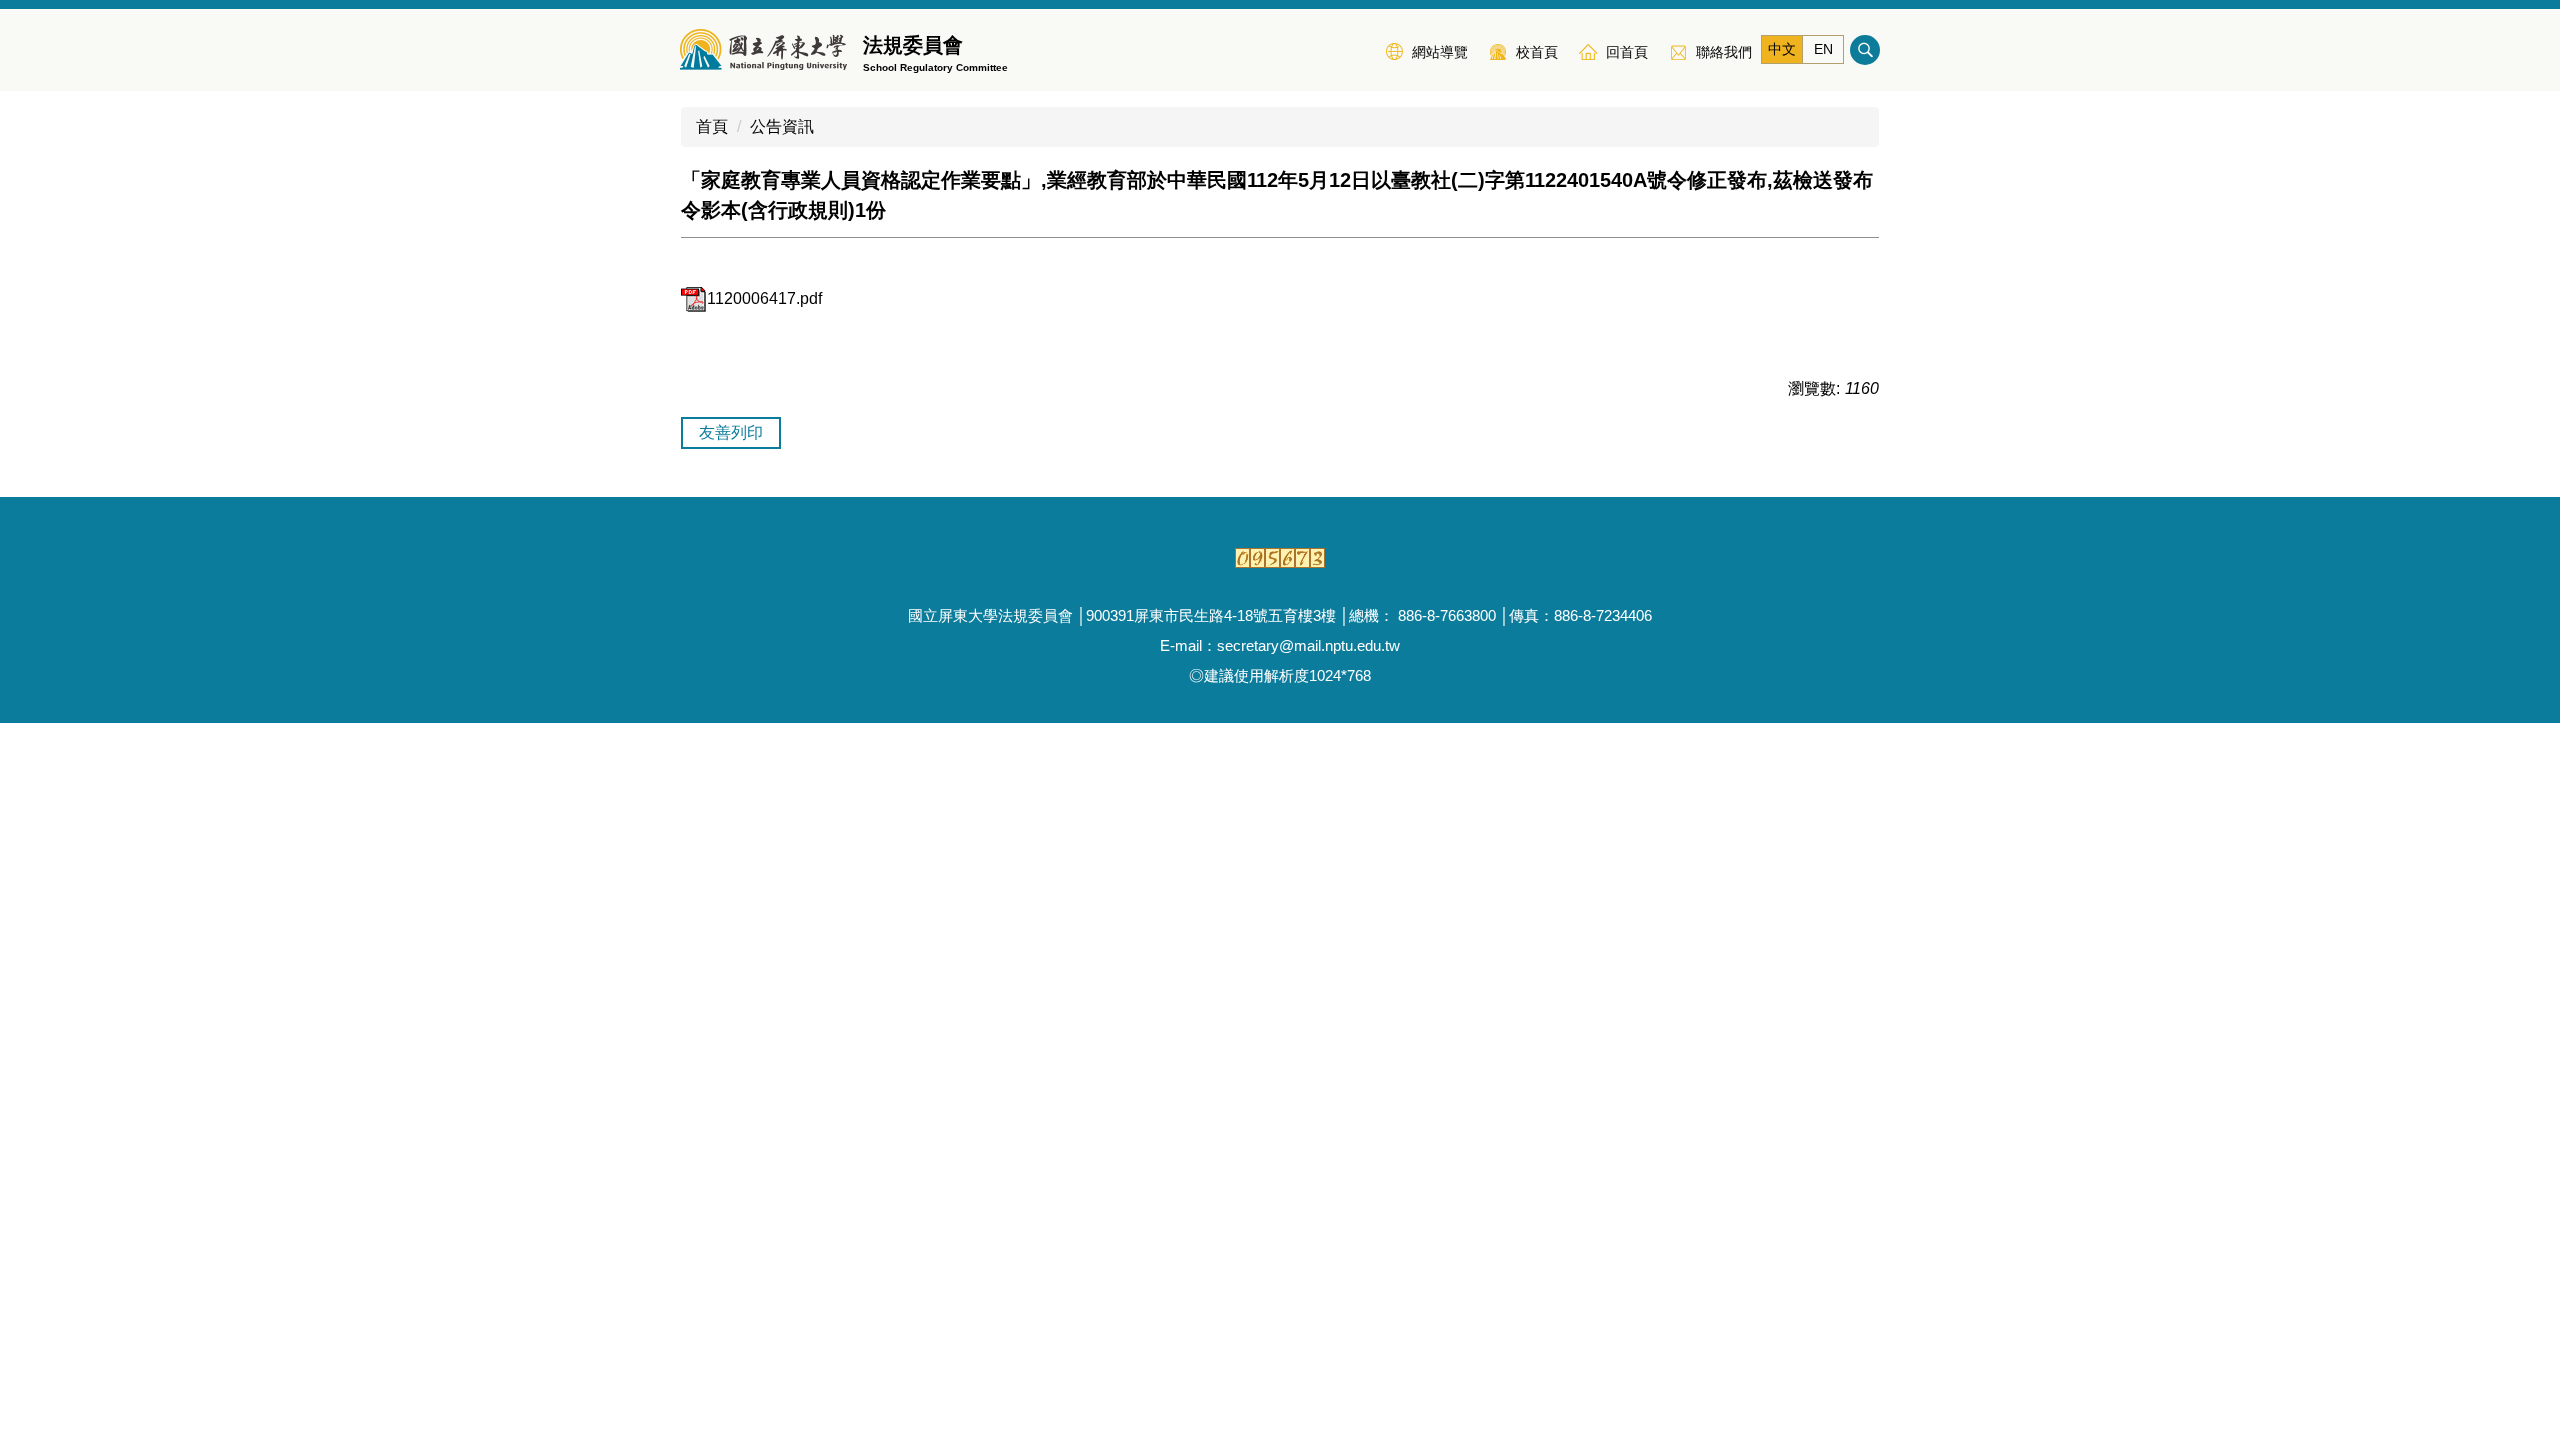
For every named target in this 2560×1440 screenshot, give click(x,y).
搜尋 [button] (1865, 50)
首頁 (712, 126)
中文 (1782, 49)
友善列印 (731, 432)
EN (1823, 49)
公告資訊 (782, 126)
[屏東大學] (763, 50)
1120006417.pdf (764, 298)
